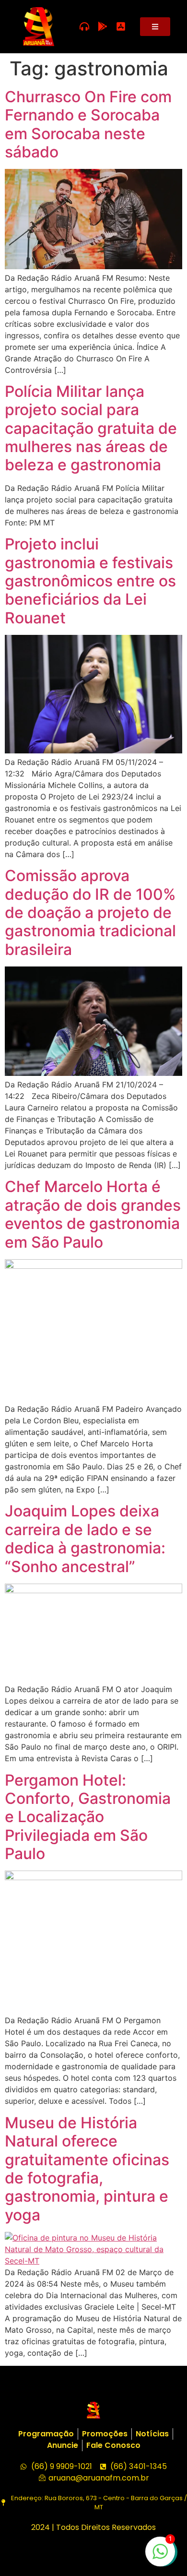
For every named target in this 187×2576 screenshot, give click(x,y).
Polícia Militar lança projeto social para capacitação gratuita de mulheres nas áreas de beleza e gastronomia (91, 428)
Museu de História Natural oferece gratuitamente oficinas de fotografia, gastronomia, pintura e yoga (87, 2169)
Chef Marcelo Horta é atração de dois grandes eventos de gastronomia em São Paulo (93, 1214)
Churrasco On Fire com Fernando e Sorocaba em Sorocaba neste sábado (88, 124)
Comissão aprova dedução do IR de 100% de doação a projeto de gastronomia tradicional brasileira (90, 912)
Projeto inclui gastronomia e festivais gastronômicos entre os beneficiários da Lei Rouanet (90, 581)
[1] (160, 2556)
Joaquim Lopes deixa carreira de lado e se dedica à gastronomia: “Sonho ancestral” (85, 1538)
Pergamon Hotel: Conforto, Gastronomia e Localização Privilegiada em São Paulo (88, 1817)
